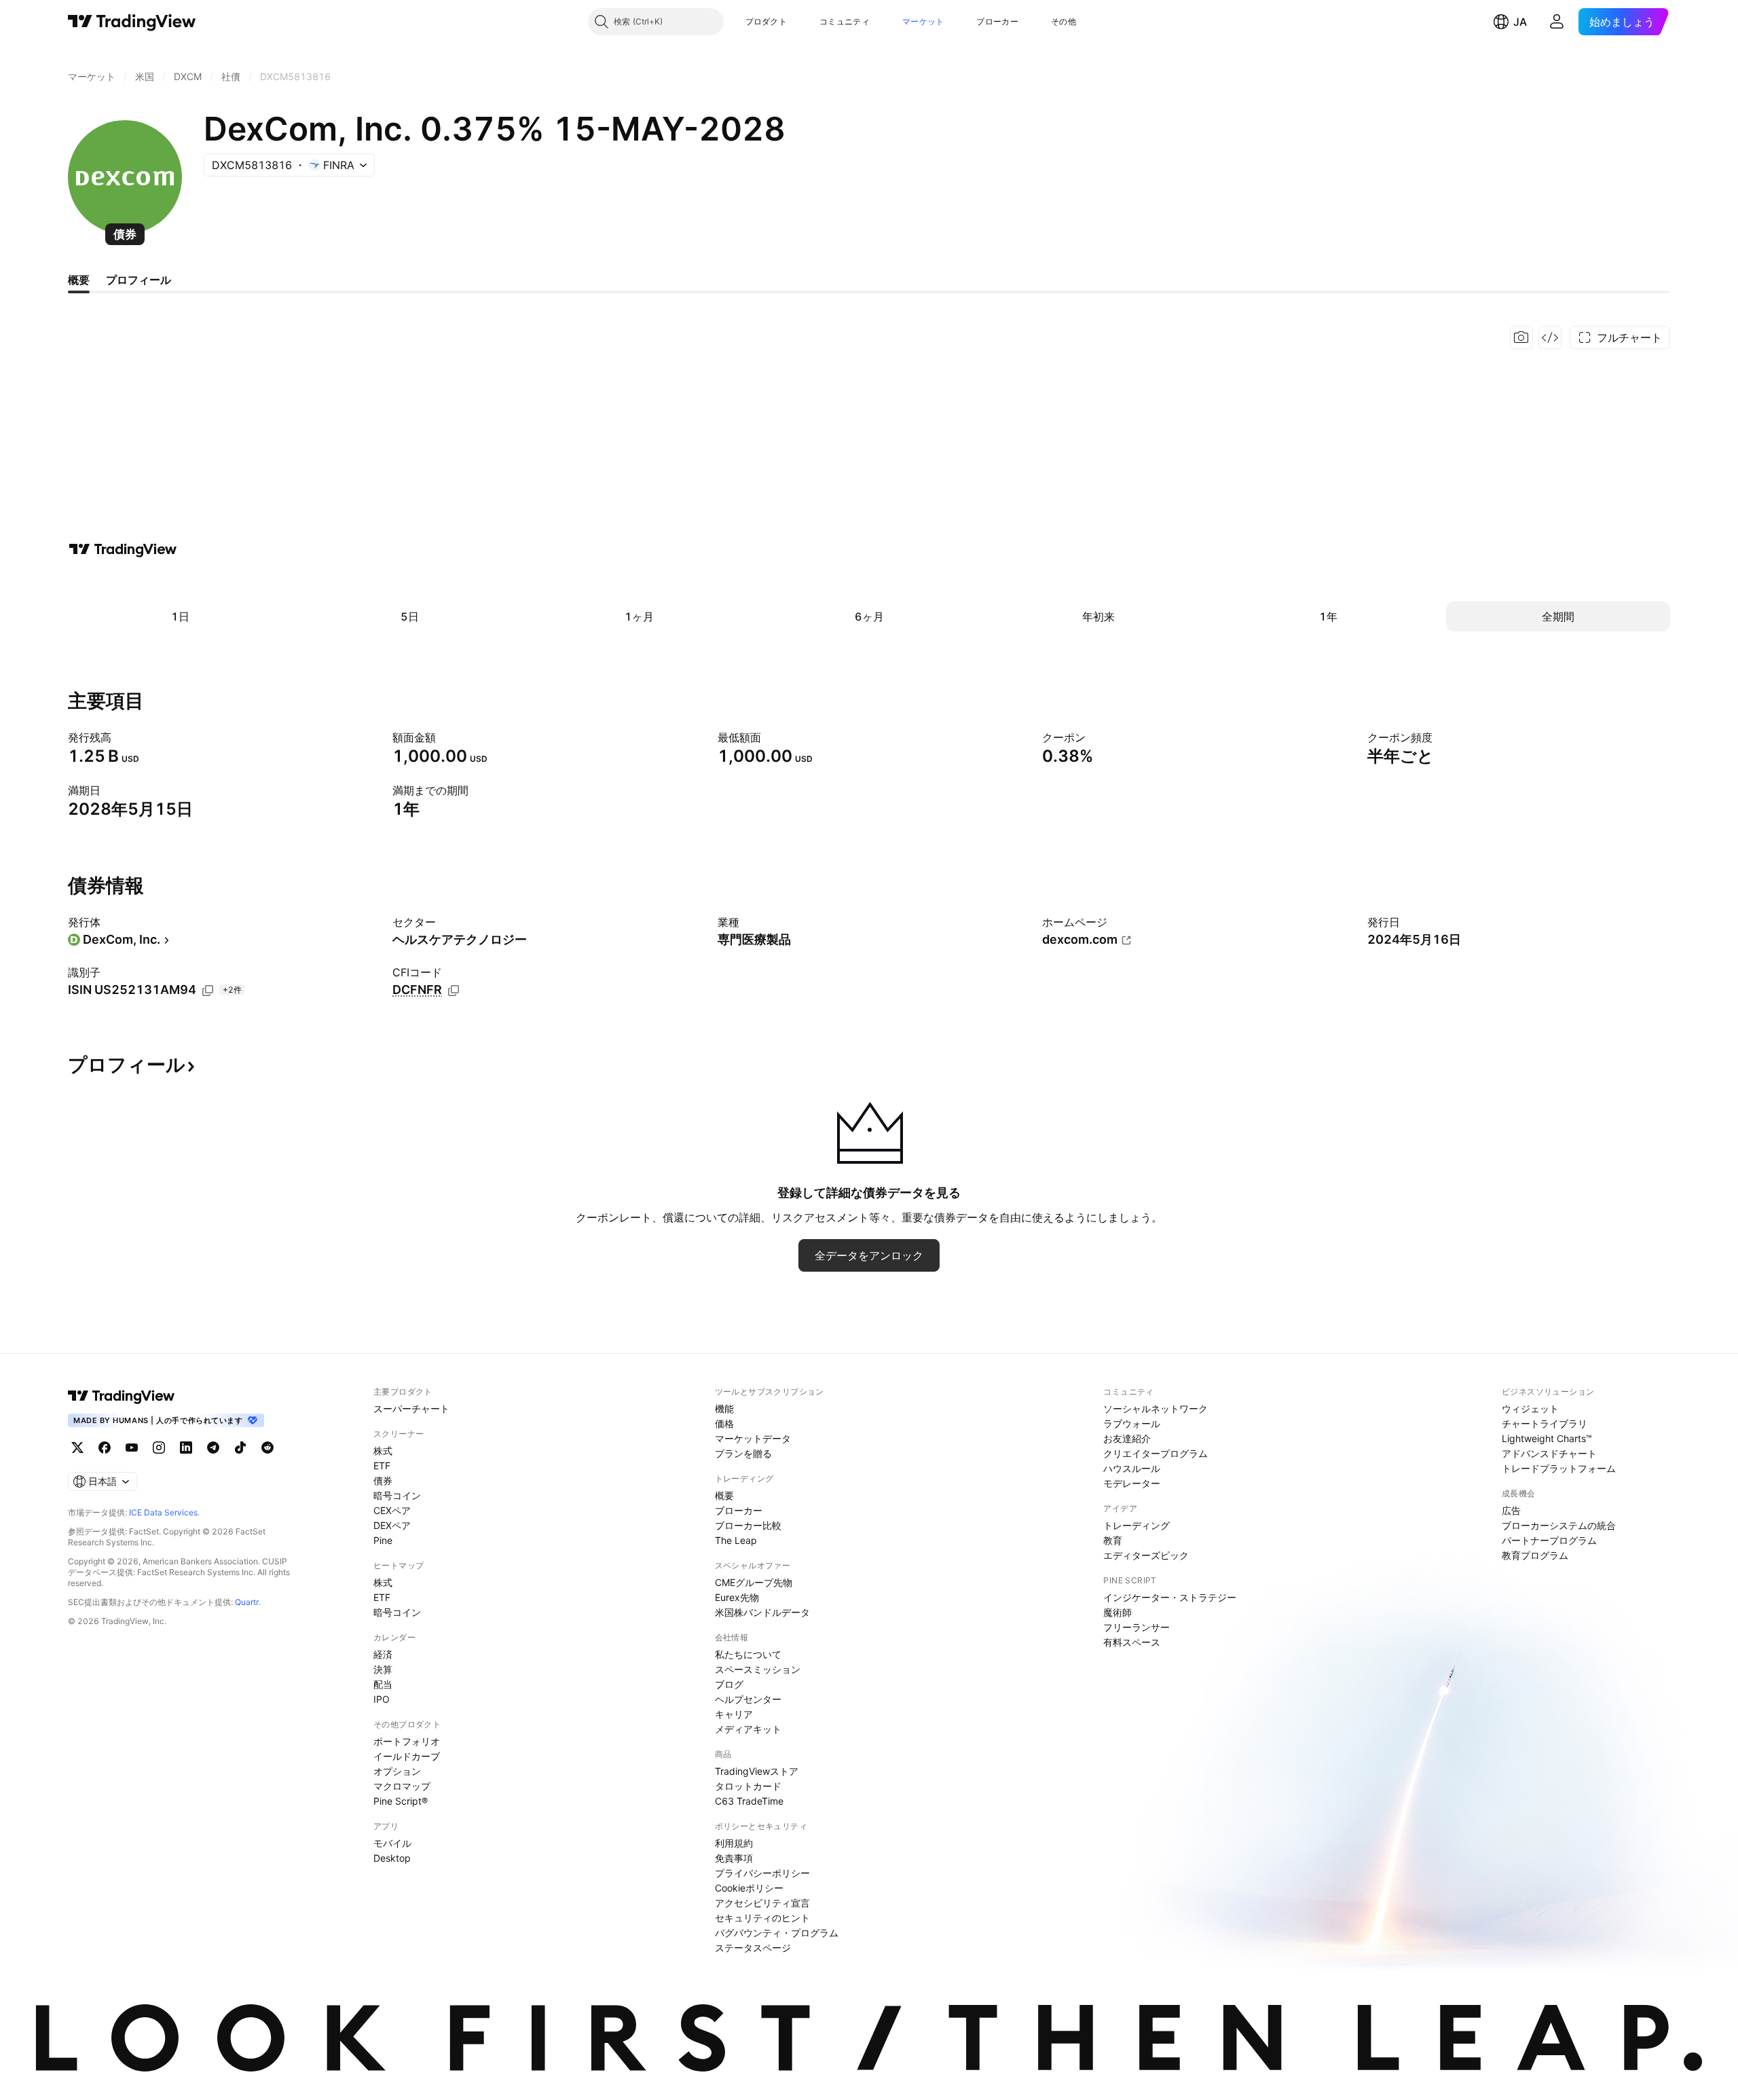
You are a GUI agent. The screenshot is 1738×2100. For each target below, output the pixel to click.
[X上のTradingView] (77, 1448)
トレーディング (1136, 1525)
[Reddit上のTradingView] (267, 1448)
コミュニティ (845, 21)
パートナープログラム (1549, 1540)
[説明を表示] (120, 737)
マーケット (923, 21)
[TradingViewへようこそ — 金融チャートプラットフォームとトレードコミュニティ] (123, 549)
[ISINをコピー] (208, 991)
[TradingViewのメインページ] (132, 22)
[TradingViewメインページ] (122, 1396)
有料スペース (1132, 1642)
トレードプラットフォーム (1559, 1468)
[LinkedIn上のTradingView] (186, 1448)
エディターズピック (1146, 1555)
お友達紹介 (1127, 1438)
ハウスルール (1132, 1468)
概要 (724, 1495)
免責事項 (734, 1858)
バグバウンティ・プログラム (777, 1933)
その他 (1064, 21)
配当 (383, 1684)
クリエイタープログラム (1155, 1453)
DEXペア (392, 1525)
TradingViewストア (757, 1771)
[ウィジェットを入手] (1550, 337)
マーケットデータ (753, 1438)
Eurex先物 (737, 1597)
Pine (383, 1540)
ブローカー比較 (748, 1525)
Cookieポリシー (749, 1888)
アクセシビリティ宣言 (762, 1903)
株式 (383, 1451)
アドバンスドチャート (1549, 1453)
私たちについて (748, 1654)
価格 (724, 1423)
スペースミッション (758, 1669)
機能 (724, 1408)
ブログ (729, 1684)
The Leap (736, 1540)
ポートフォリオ (407, 1741)
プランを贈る (743, 1453)
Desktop (392, 1858)
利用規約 (734, 1843)
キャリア (734, 1714)
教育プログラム (1535, 1555)
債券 (383, 1480)
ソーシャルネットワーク (1155, 1408)
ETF (382, 1466)
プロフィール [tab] (138, 280)
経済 (383, 1654)
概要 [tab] (79, 280)
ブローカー (997, 21)
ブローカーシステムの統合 (1559, 1525)
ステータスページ (753, 1948)
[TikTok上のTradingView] (240, 1448)
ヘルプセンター (748, 1699)
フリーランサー (1136, 1627)
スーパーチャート (411, 1408)
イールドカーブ (407, 1756)
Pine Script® (401, 1801)
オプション (397, 1771)
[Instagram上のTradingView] (159, 1448)
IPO (382, 1699)
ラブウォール (1132, 1423)
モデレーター (1132, 1483)
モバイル (392, 1843)
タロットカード (748, 1786)
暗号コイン (397, 1495)
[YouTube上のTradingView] (132, 1448)
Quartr (247, 1602)
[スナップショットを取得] (1521, 337)
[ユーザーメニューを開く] (1557, 22)
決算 (383, 1669)
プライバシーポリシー (762, 1873)
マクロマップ (402, 1786)
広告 (1511, 1510)
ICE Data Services (163, 1512)
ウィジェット (1530, 1408)
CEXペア (392, 1510)
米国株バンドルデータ (762, 1612)
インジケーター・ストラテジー (1170, 1597)
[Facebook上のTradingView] (105, 1448)
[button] (797, 22)
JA (1520, 22)
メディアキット (748, 1729)
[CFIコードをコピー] (454, 991)
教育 (1113, 1540)
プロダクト (766, 21)
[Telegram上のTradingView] (213, 1448)
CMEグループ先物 (754, 1582)
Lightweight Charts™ (1547, 1438)
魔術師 (1117, 1612)
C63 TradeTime (749, 1801)
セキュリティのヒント (762, 1918)
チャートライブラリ (1545, 1423)
